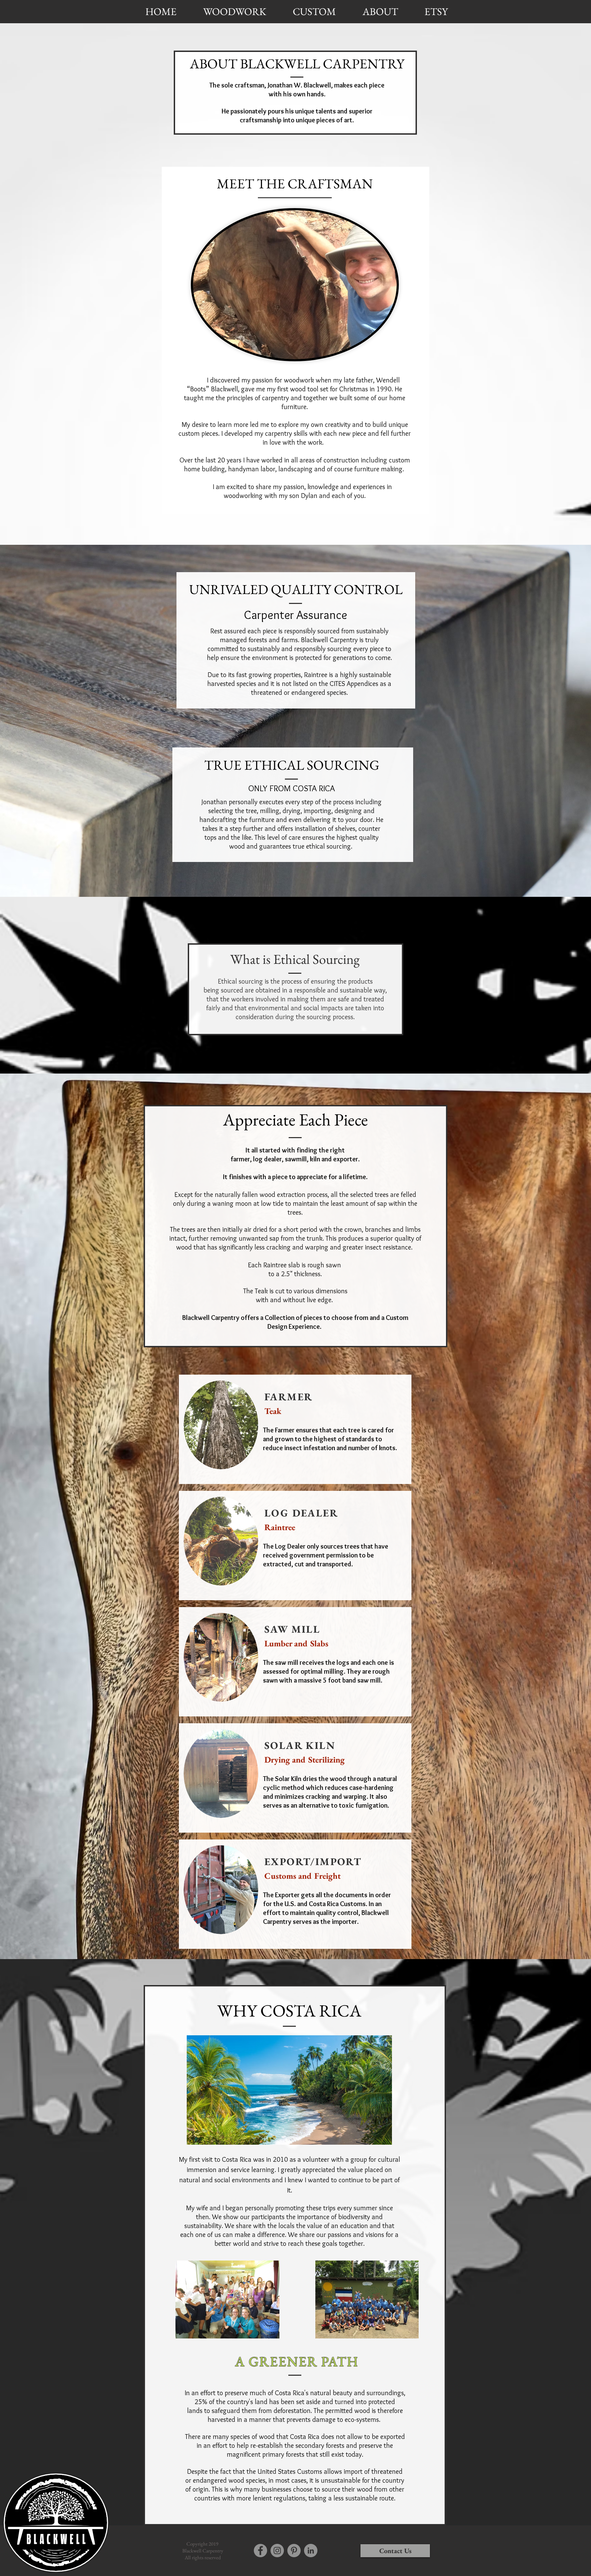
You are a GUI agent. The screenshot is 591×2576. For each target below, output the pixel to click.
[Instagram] (277, 2551)
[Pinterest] (294, 2551)
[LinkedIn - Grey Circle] (311, 2551)
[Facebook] (260, 2551)
